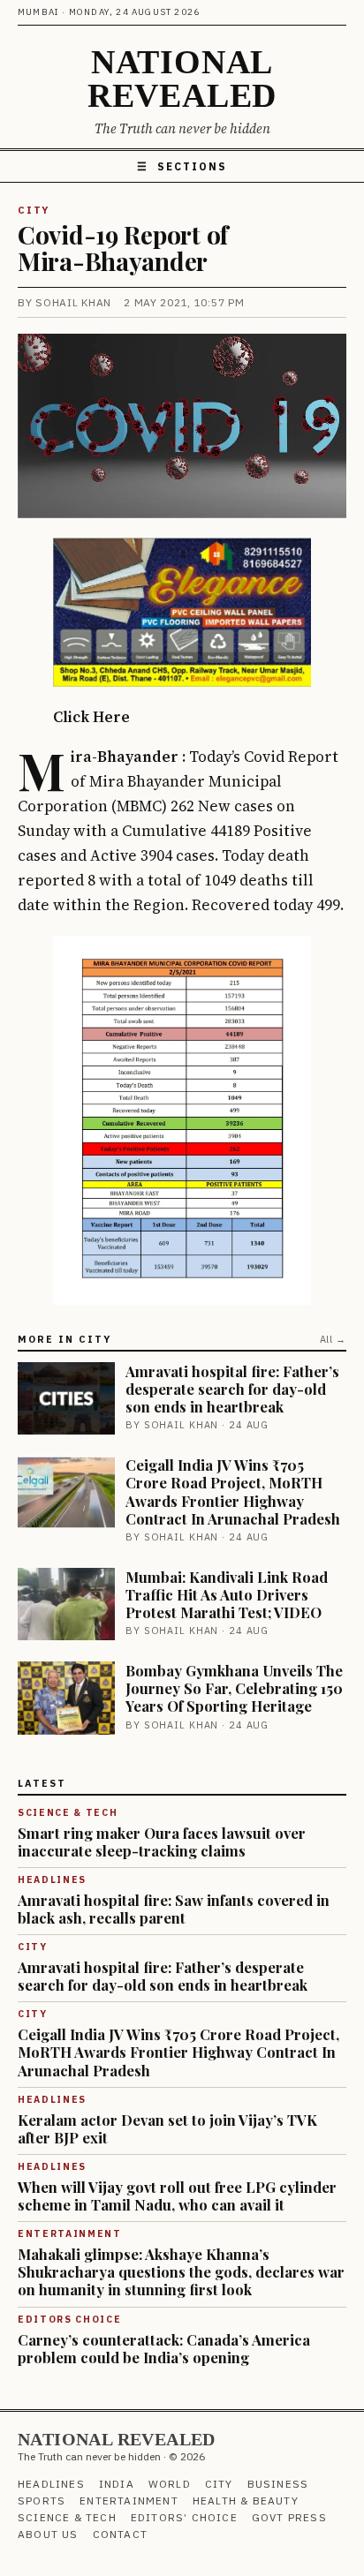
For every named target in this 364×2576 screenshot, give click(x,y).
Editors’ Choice (184, 2517)
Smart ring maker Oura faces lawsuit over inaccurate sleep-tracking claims (162, 1842)
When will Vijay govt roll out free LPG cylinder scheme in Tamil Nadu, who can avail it (177, 2196)
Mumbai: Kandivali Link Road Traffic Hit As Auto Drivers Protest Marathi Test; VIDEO (227, 1594)
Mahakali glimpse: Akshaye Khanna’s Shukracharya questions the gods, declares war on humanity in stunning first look (181, 2271)
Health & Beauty (246, 2501)
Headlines (51, 2484)
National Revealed (182, 79)
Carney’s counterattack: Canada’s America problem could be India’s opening (164, 2348)
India (117, 2484)
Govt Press (289, 2517)
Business (278, 2484)
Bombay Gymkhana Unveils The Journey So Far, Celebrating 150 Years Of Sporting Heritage (234, 1688)
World (170, 2484)
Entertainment (129, 2501)
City (34, 210)
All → (333, 1339)
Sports (42, 2501)
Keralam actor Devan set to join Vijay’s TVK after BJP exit (167, 2128)
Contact (120, 2534)
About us (48, 2534)
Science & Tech (67, 2517)
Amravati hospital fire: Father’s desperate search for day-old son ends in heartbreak (232, 1389)
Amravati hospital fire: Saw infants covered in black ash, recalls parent (174, 1909)
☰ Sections (182, 166)
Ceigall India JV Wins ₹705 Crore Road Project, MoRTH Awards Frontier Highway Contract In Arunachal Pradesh (233, 1491)
